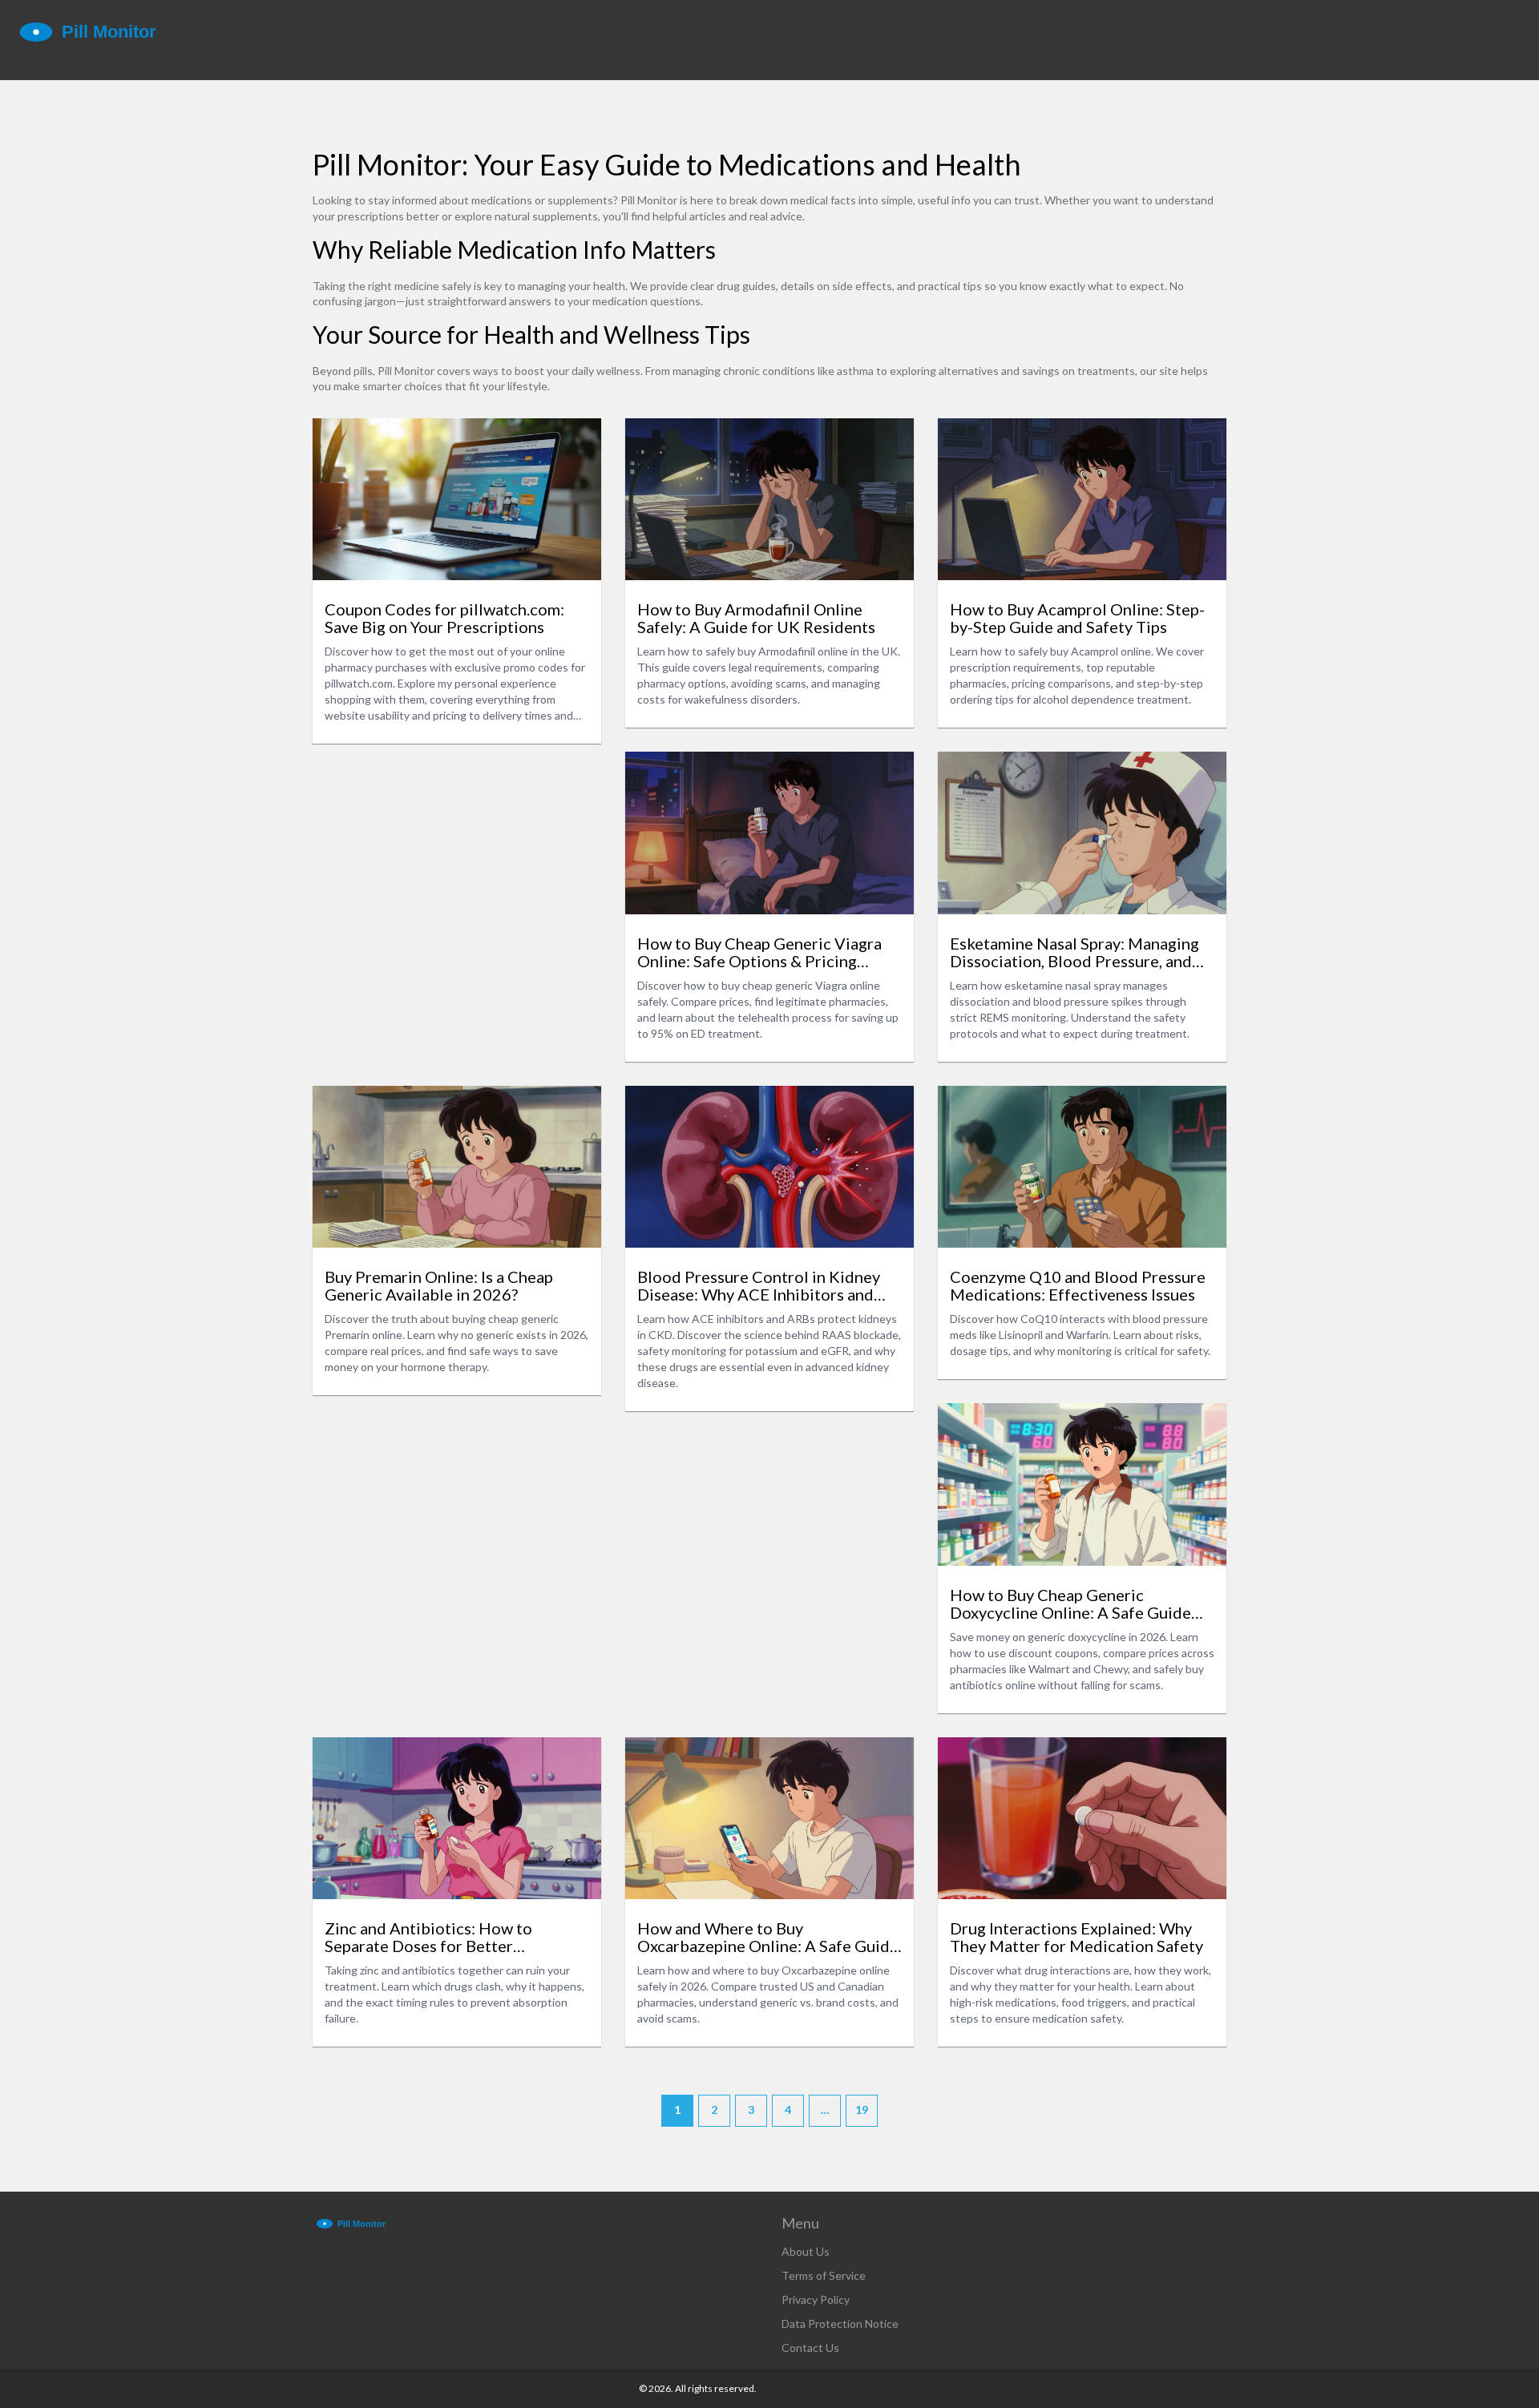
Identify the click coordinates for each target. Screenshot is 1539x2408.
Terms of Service (824, 2275)
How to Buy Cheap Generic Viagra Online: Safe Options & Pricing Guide (759, 952)
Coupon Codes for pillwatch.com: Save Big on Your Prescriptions (444, 618)
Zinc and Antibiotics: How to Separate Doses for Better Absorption (428, 1937)
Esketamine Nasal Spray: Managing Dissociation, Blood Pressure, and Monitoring (1074, 952)
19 (862, 2110)
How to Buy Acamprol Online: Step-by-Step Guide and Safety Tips (1077, 618)
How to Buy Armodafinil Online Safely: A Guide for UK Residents (756, 618)
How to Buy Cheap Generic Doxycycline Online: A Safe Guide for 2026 (1070, 1603)
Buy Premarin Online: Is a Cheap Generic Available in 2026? (439, 1285)
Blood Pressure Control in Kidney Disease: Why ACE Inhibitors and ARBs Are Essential (759, 1285)
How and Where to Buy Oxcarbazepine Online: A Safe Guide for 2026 (768, 1937)
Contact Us (810, 2347)
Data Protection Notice (840, 2323)
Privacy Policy (816, 2299)
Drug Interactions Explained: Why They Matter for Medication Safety (1076, 1937)
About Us (806, 2251)
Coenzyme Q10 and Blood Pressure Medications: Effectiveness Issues (1078, 1285)
